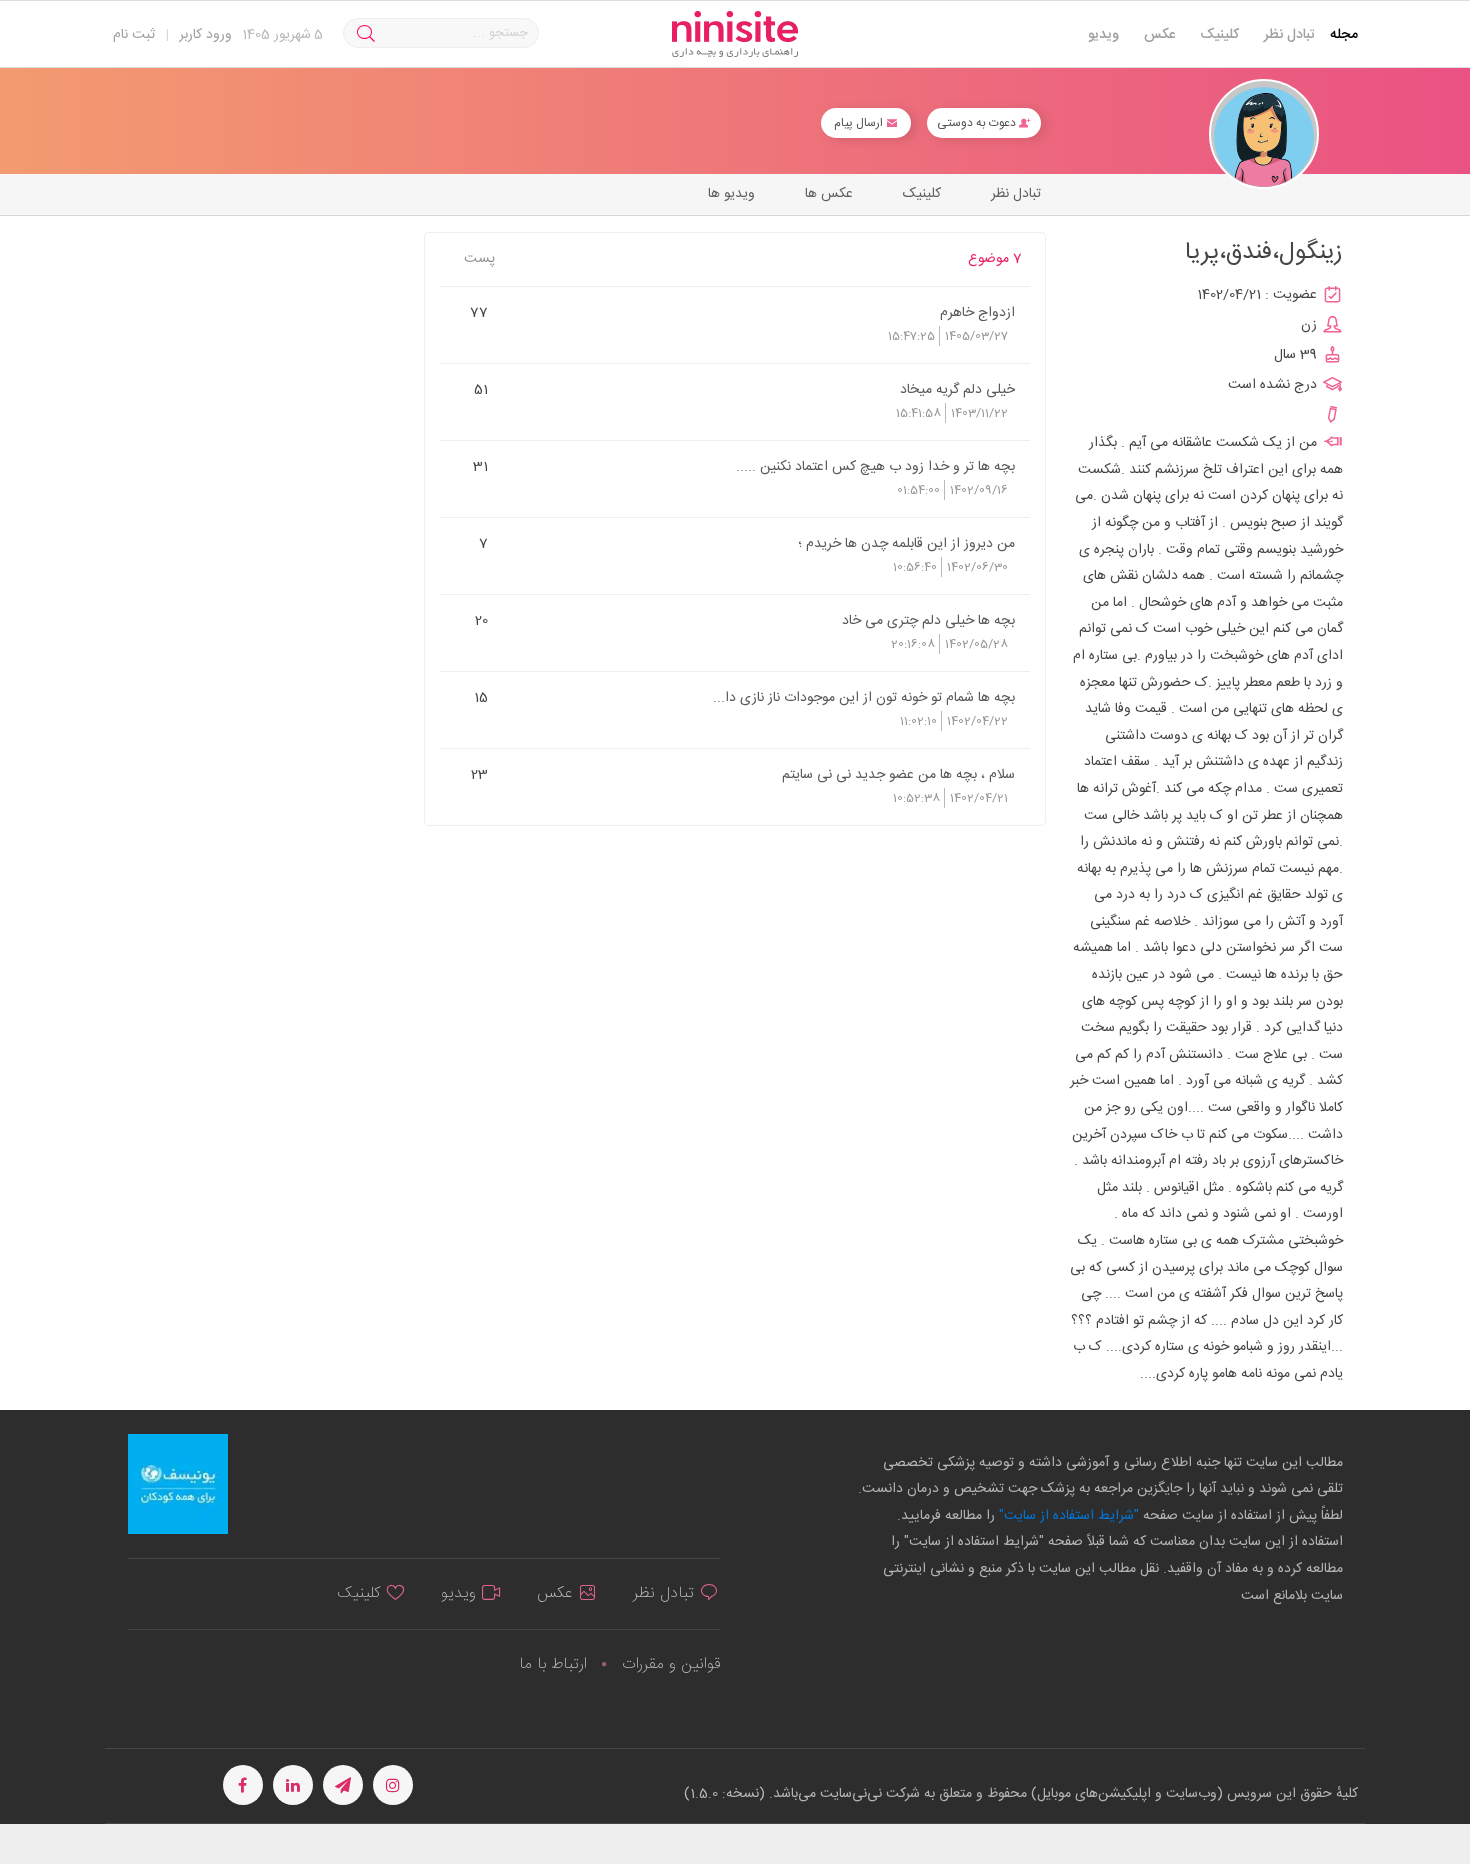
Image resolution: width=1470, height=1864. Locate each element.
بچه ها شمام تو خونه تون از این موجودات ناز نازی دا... (864, 697)
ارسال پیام (860, 123)
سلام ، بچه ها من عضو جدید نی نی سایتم (898, 774)
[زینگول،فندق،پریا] (1264, 134)
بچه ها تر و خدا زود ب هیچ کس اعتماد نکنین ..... (875, 466)
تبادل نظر (1289, 35)
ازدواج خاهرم (977, 312)
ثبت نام (134, 35)
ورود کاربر (205, 35)
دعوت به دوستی (978, 123)
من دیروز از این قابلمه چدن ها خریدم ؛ (906, 543)
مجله (1344, 35)
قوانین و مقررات (671, 1664)
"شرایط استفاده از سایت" (1067, 1516)
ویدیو (1103, 35)
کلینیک (1219, 35)
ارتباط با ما (553, 1664)
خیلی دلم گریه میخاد (957, 389)
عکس (1159, 35)
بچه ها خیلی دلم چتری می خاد (928, 620)
